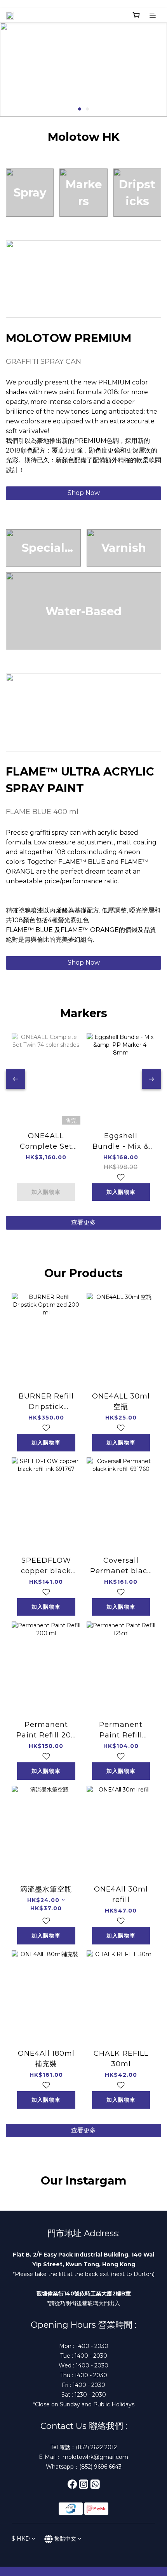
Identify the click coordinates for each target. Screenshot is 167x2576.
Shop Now (84, 493)
